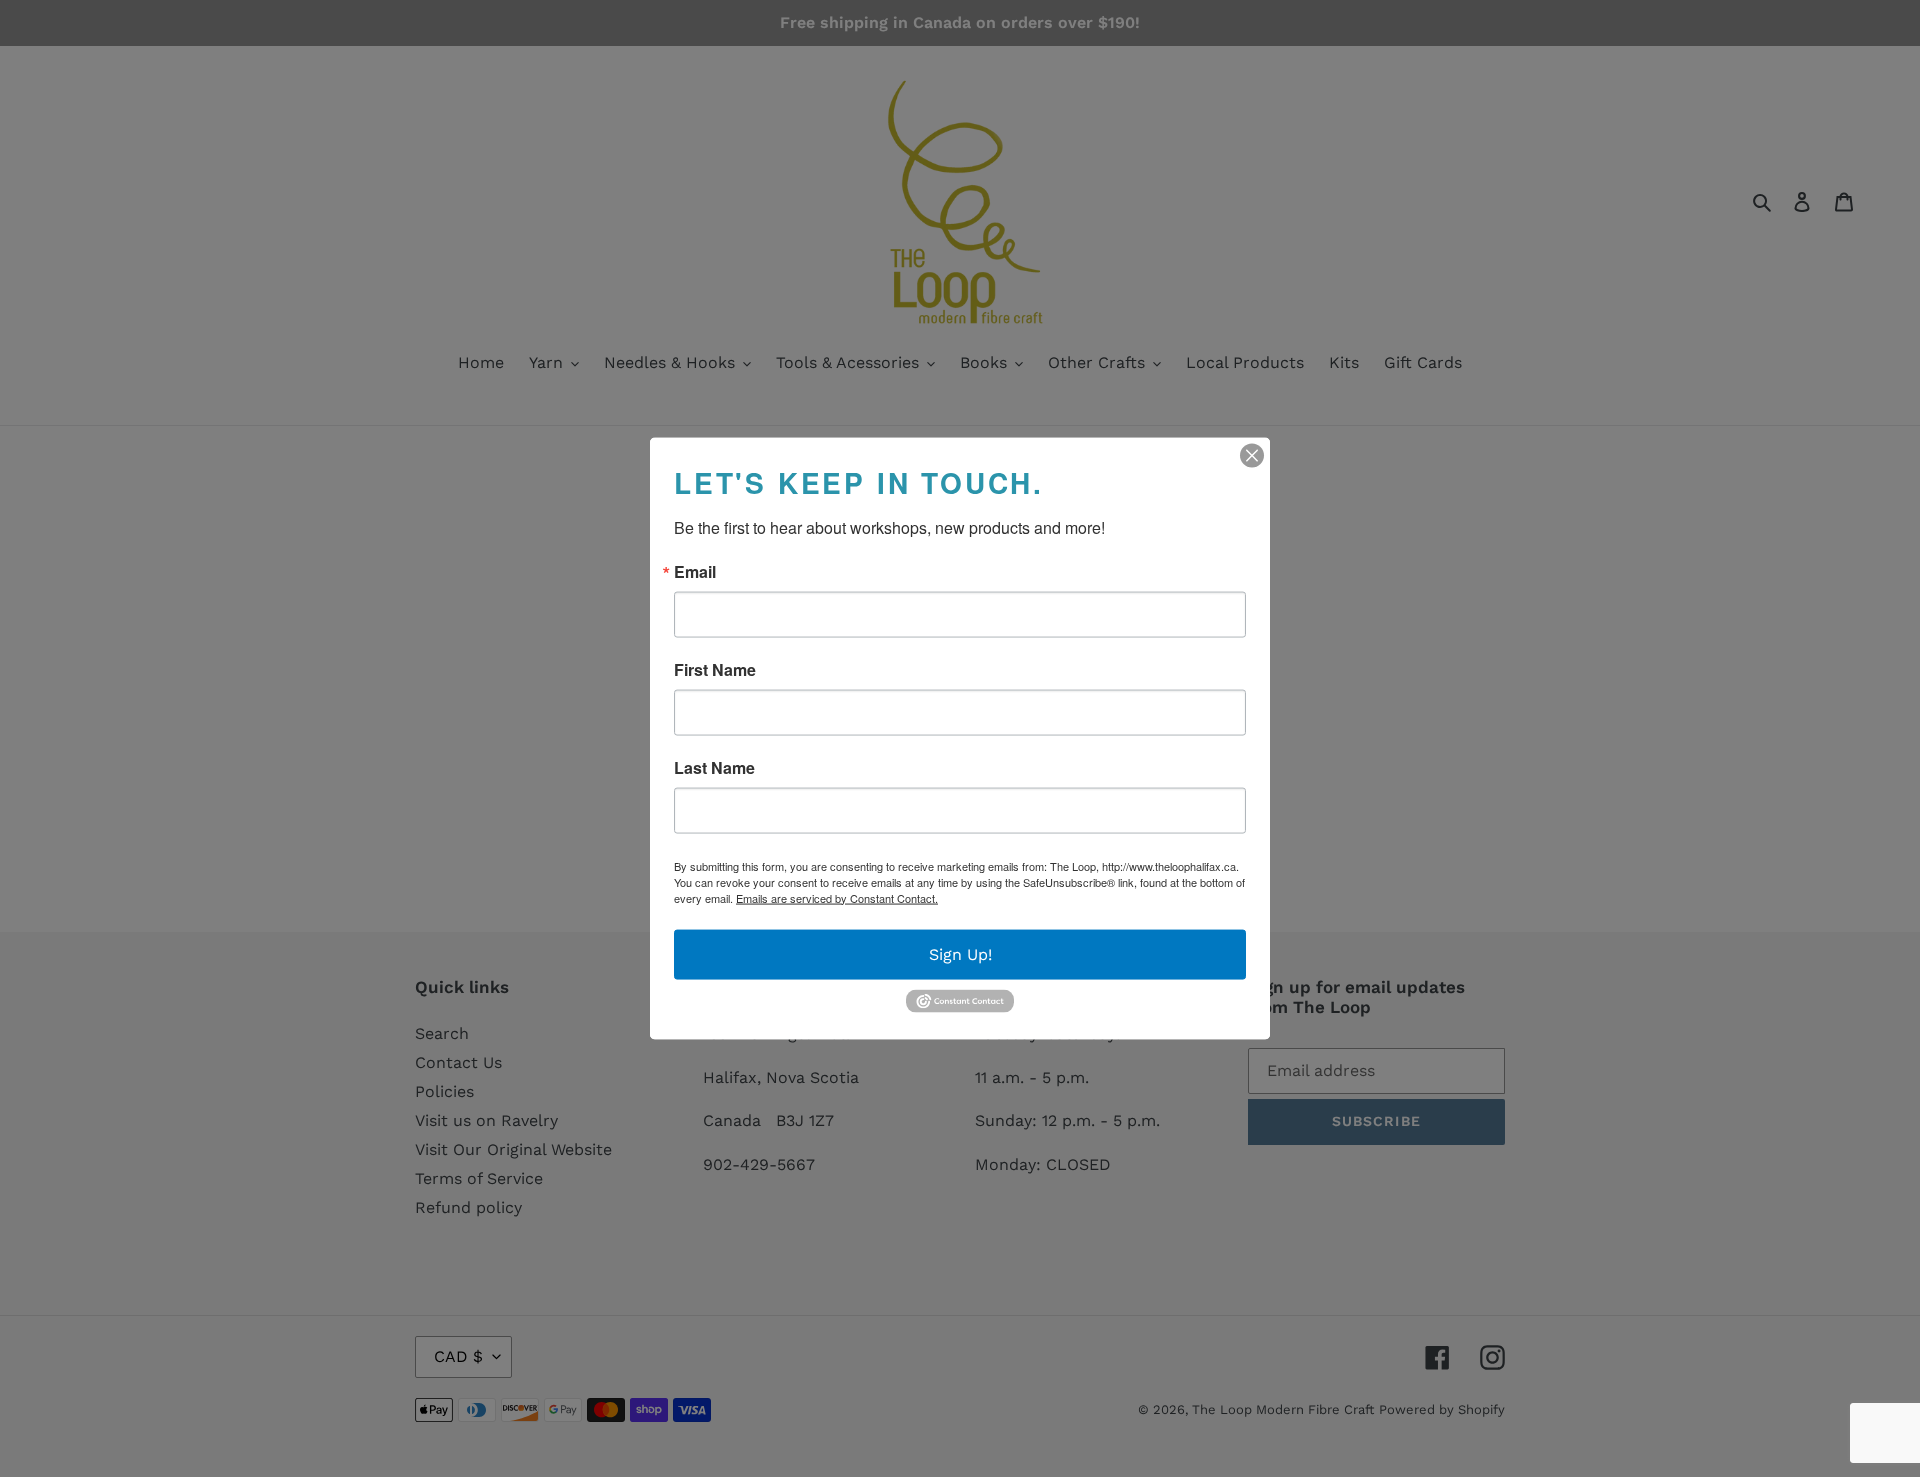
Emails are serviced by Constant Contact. (837, 897)
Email (695, 571)
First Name (715, 669)
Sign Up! (960, 953)
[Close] (1252, 455)
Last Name (714, 767)
